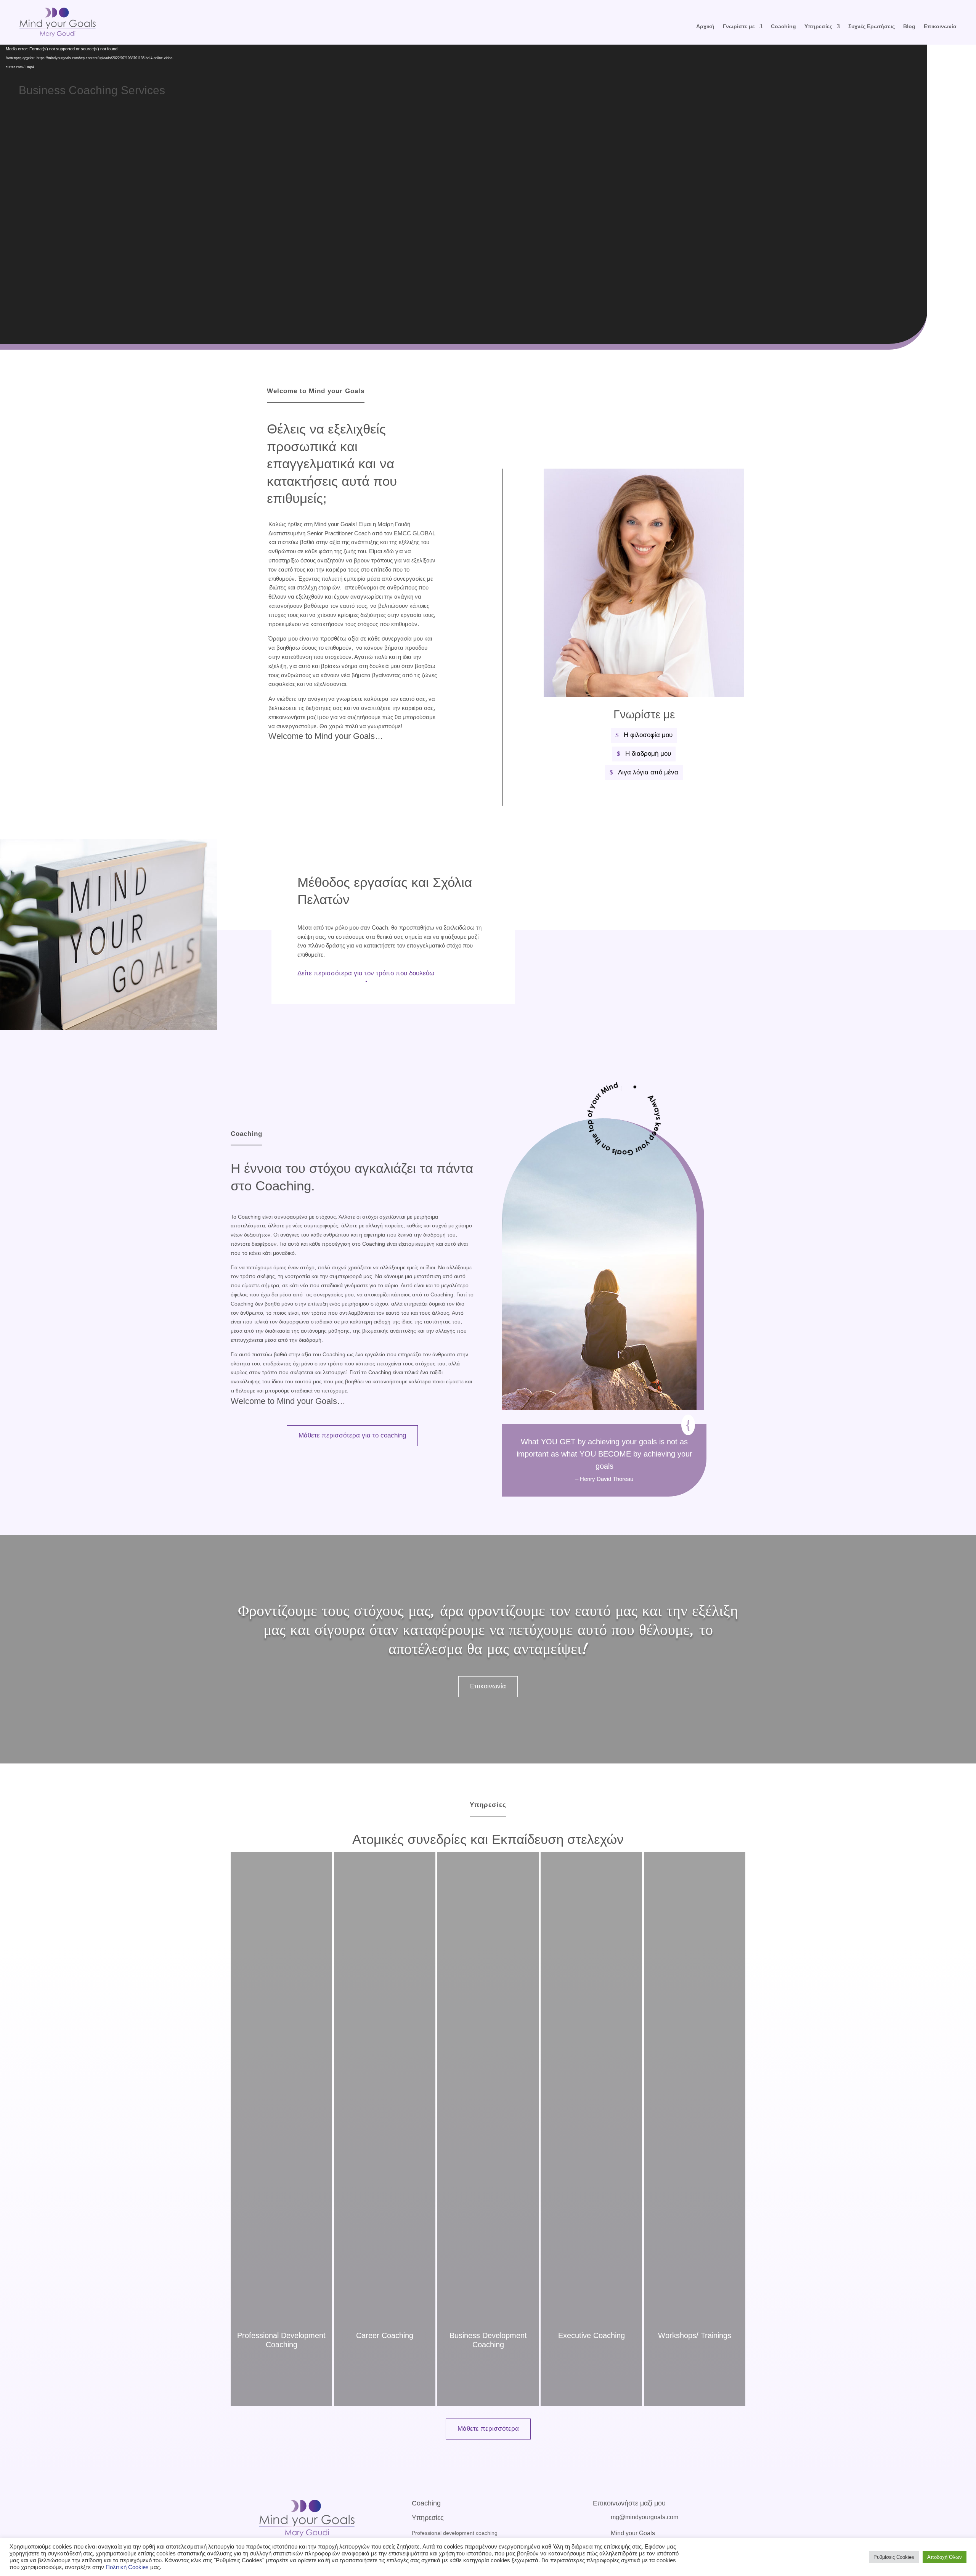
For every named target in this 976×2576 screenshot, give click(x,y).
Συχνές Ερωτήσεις (872, 26)
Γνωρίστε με (739, 26)
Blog (909, 26)
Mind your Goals (633, 2533)
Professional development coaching (455, 2533)
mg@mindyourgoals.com (645, 2517)
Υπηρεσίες (818, 26)
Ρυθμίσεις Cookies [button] (894, 2557)
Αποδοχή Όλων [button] (945, 2557)
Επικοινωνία (488, 1686)
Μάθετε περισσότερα (488, 2429)
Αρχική (705, 26)
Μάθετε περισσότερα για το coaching (352, 1435)
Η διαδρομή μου (648, 754)
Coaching (783, 26)
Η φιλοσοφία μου (648, 735)
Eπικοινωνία (940, 26)
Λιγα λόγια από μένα (648, 772)
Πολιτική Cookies (128, 2567)
